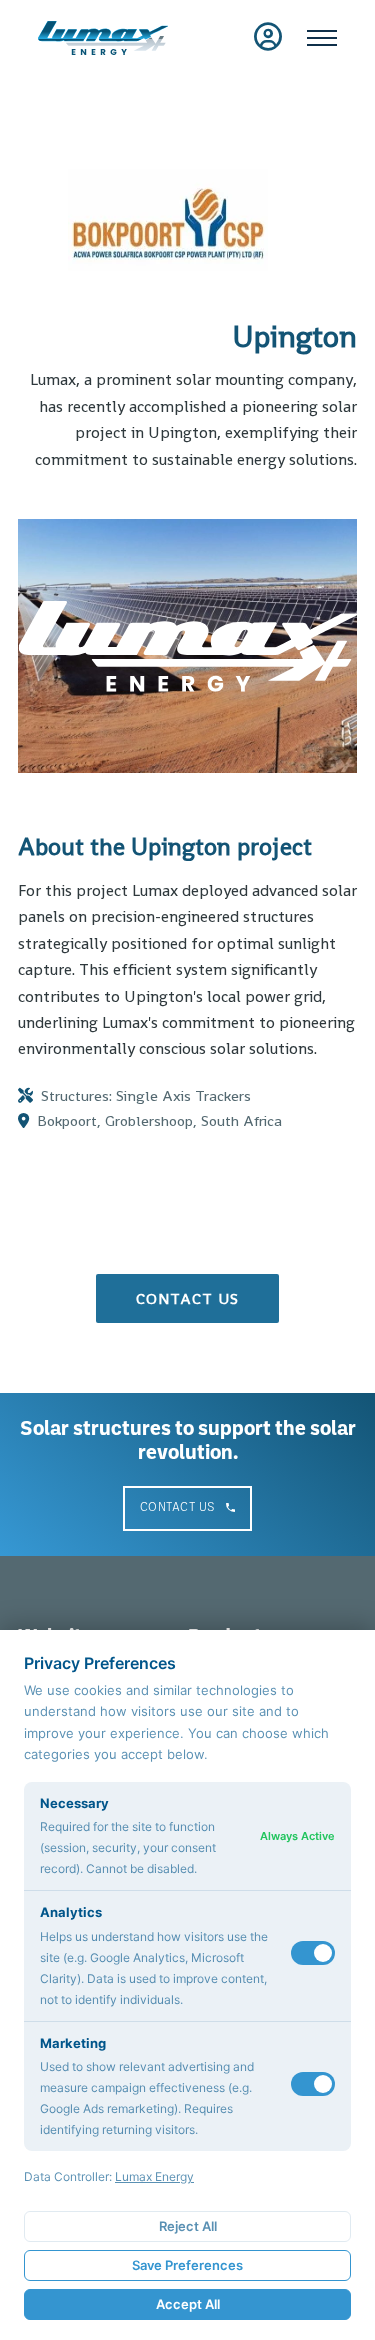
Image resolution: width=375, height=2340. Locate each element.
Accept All (188, 2304)
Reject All (188, 2226)
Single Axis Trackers (183, 1095)
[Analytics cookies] (313, 1953)
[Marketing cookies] (313, 2084)
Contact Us (178, 1507)
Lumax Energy (154, 2176)
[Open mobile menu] (322, 38)
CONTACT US (187, 1298)
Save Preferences (187, 2265)
